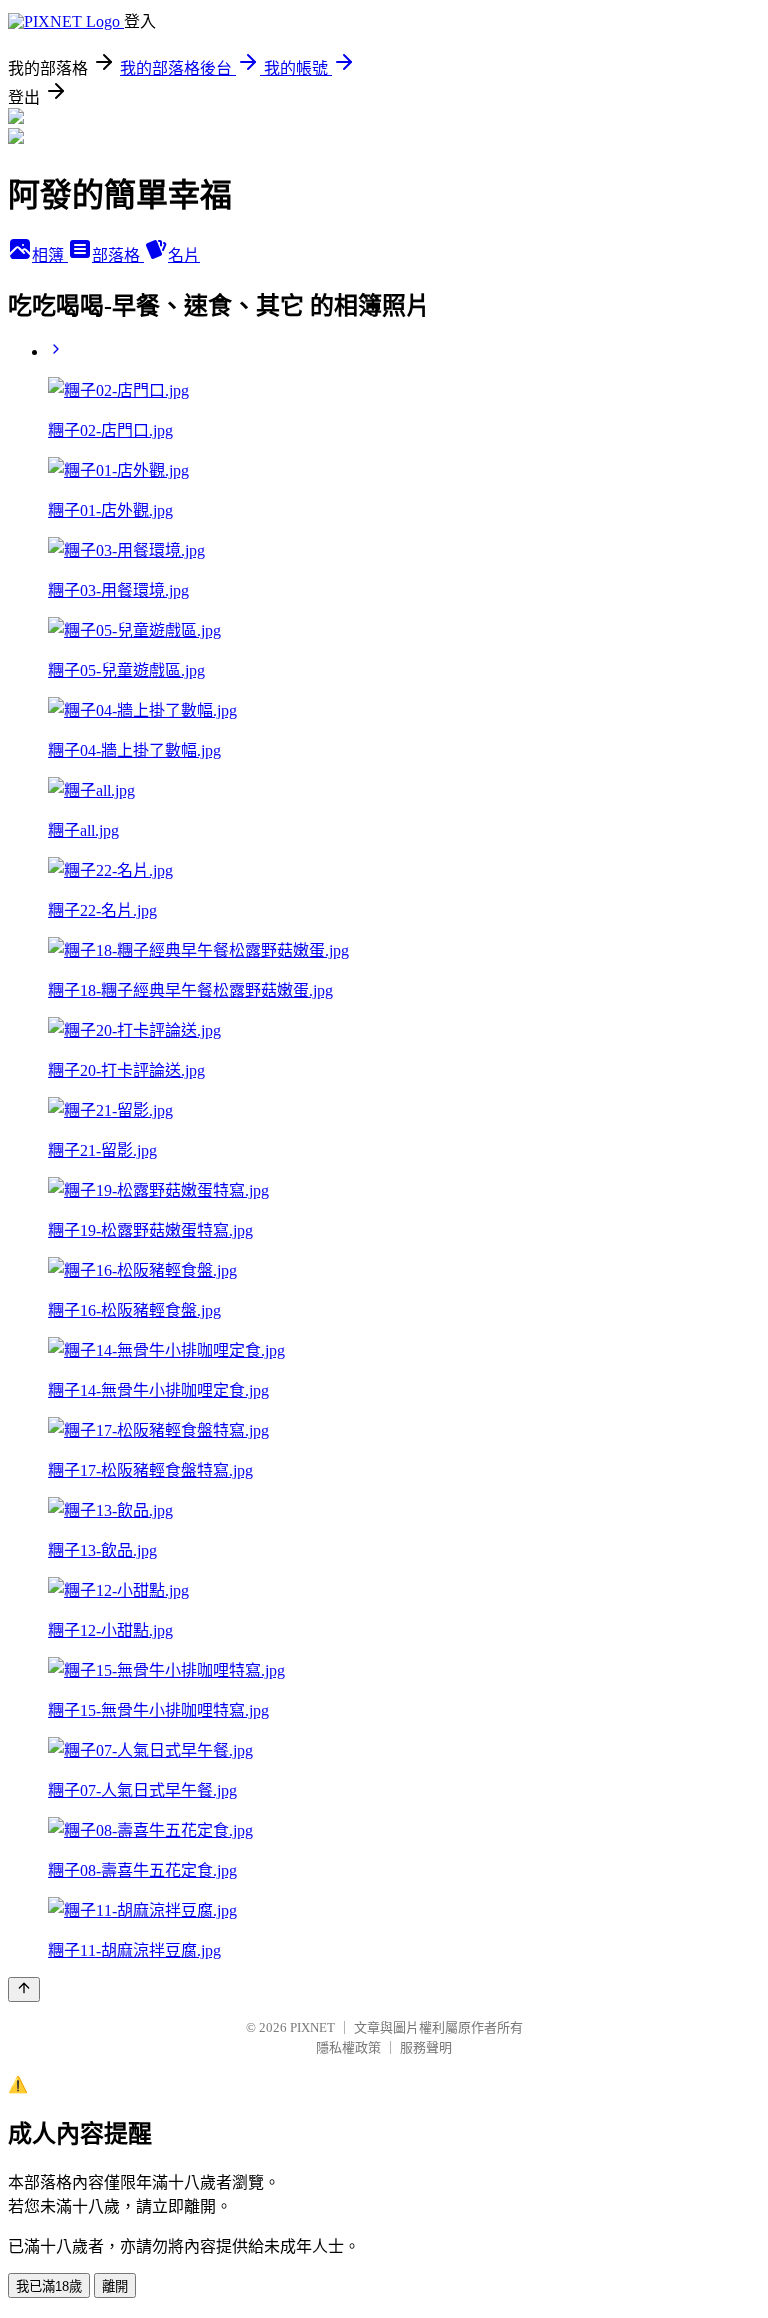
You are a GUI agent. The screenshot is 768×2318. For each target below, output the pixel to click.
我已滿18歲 (49, 2286)
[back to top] (24, 1989)
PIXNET (312, 2027)
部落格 (118, 255)
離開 (115, 2286)
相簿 (50, 255)
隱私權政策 (348, 2047)
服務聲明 (426, 2047)
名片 (184, 255)
